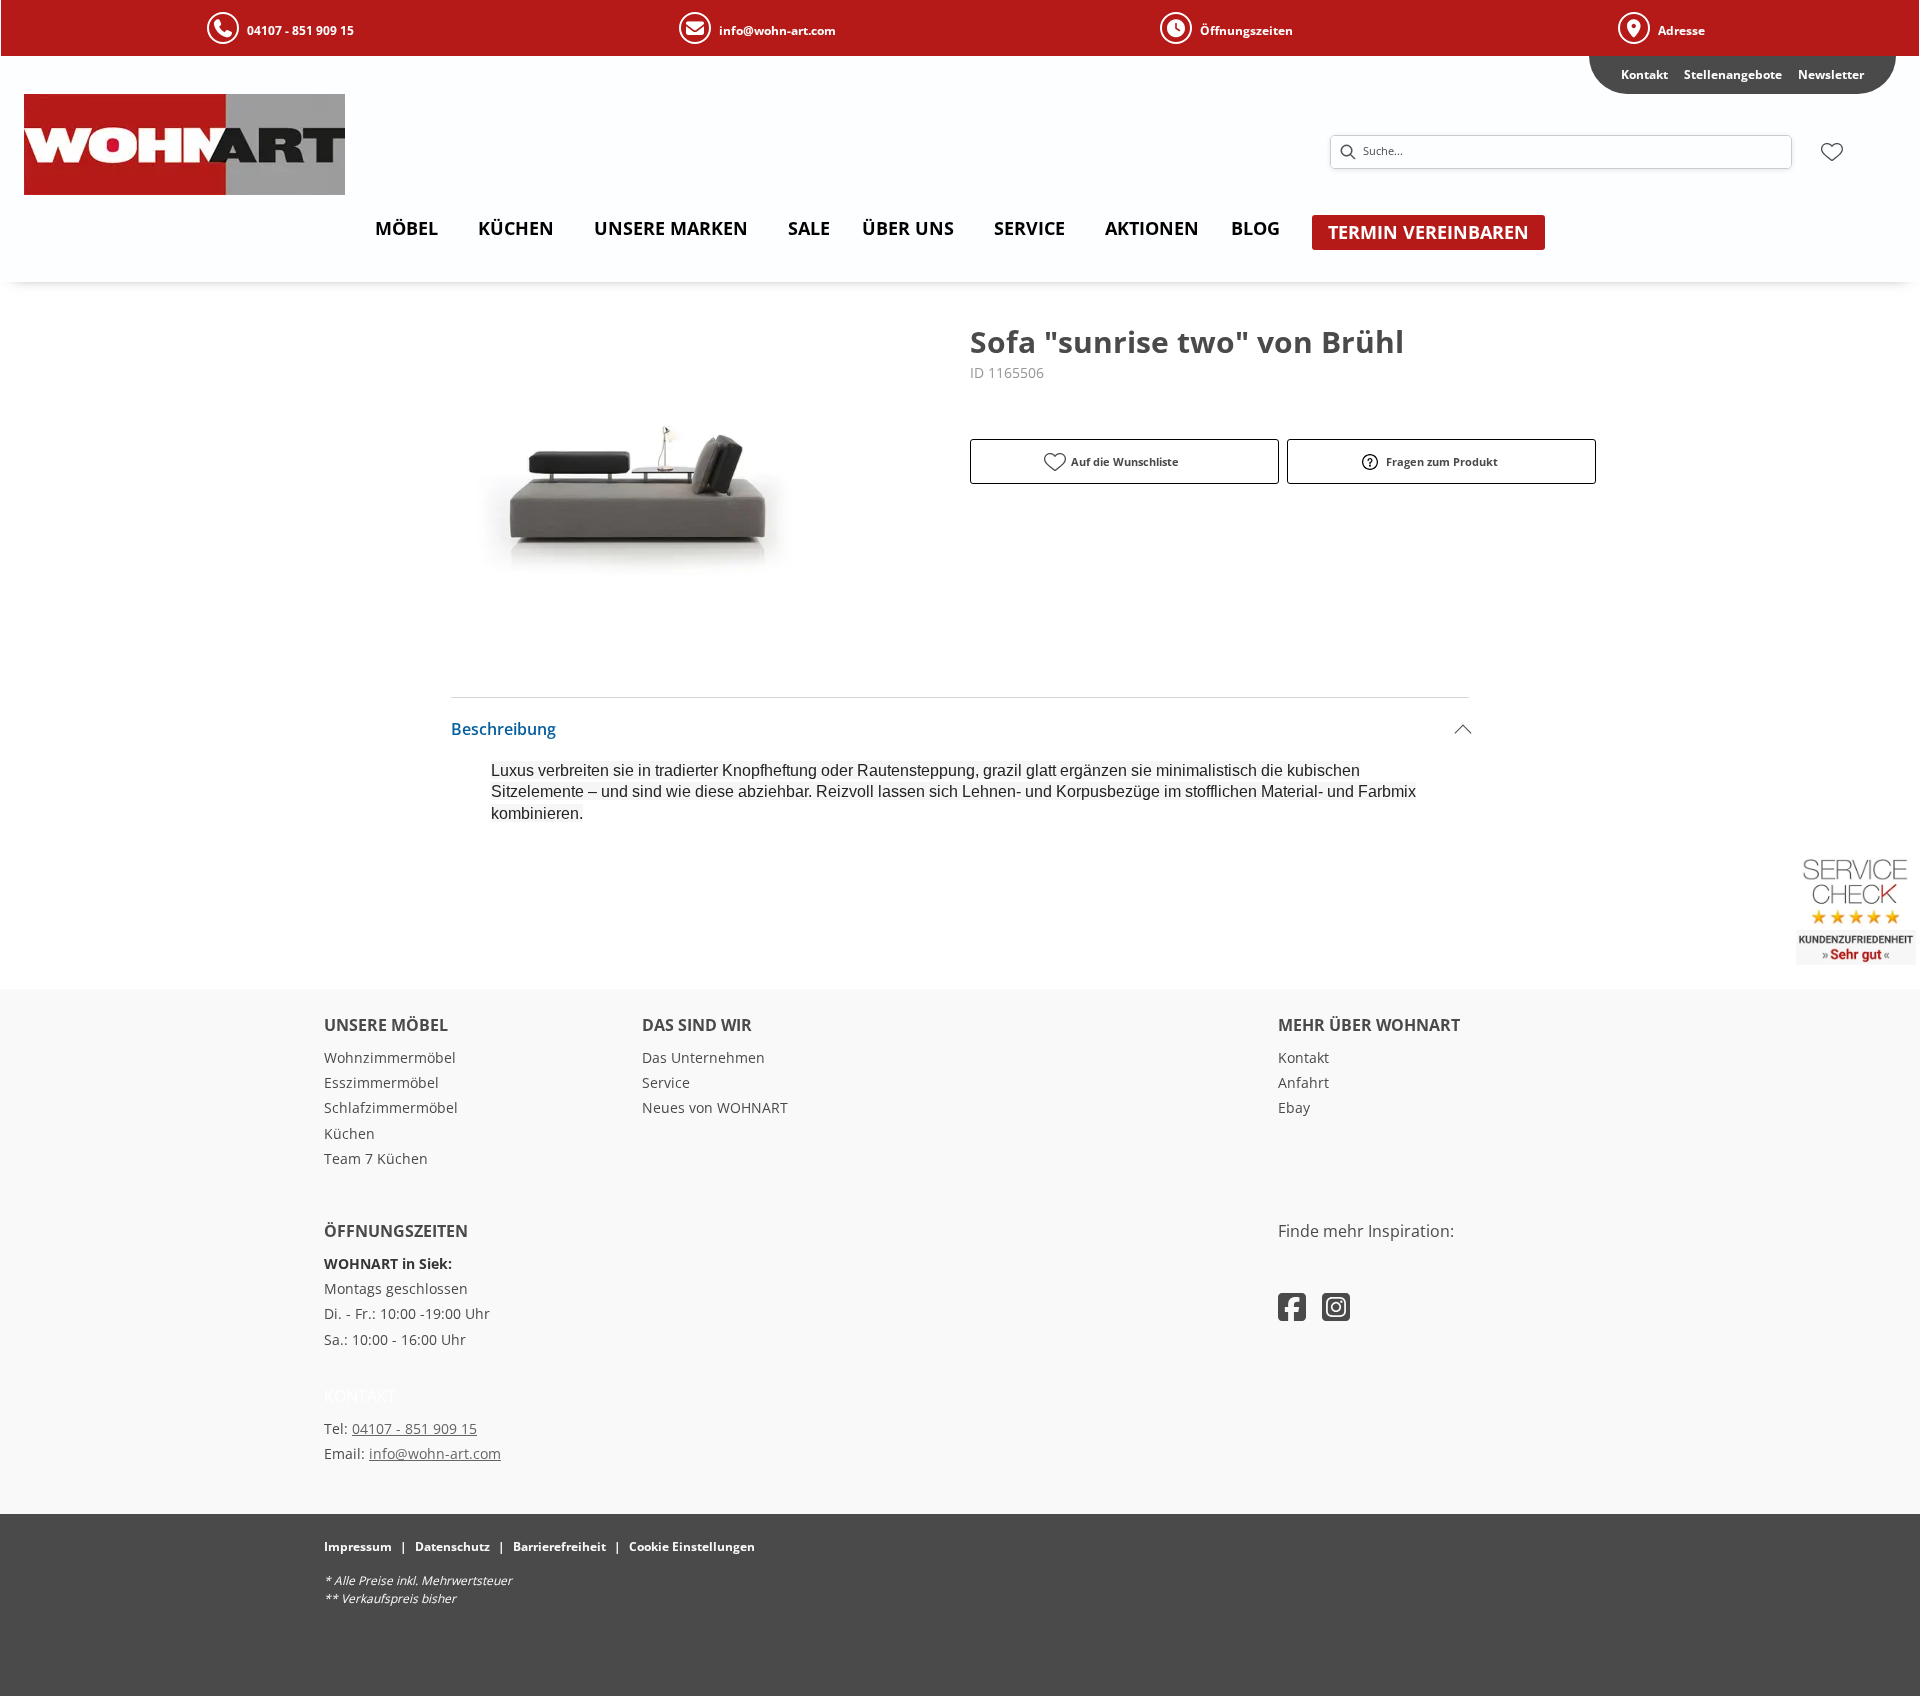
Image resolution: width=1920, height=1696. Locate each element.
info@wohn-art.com (435, 1453)
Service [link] (666, 1082)
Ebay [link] (1294, 1107)
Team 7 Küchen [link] (376, 1158)
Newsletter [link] (1831, 74)
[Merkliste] (1832, 152)
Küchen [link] (349, 1133)
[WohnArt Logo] (289, 144)
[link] (406, 228)
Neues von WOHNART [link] (715, 1107)
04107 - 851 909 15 (414, 1428)
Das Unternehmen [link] (703, 1057)
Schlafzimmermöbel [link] (391, 1107)
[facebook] (1292, 1306)
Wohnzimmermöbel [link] (390, 1057)
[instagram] (1336, 1306)
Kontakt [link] (1644, 74)
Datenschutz (452, 1546)
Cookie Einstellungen (692, 1546)
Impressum (358, 1546)
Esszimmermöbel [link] (381, 1082)
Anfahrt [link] (1303, 1082)
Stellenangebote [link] (1733, 74)
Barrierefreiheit (559, 1546)
